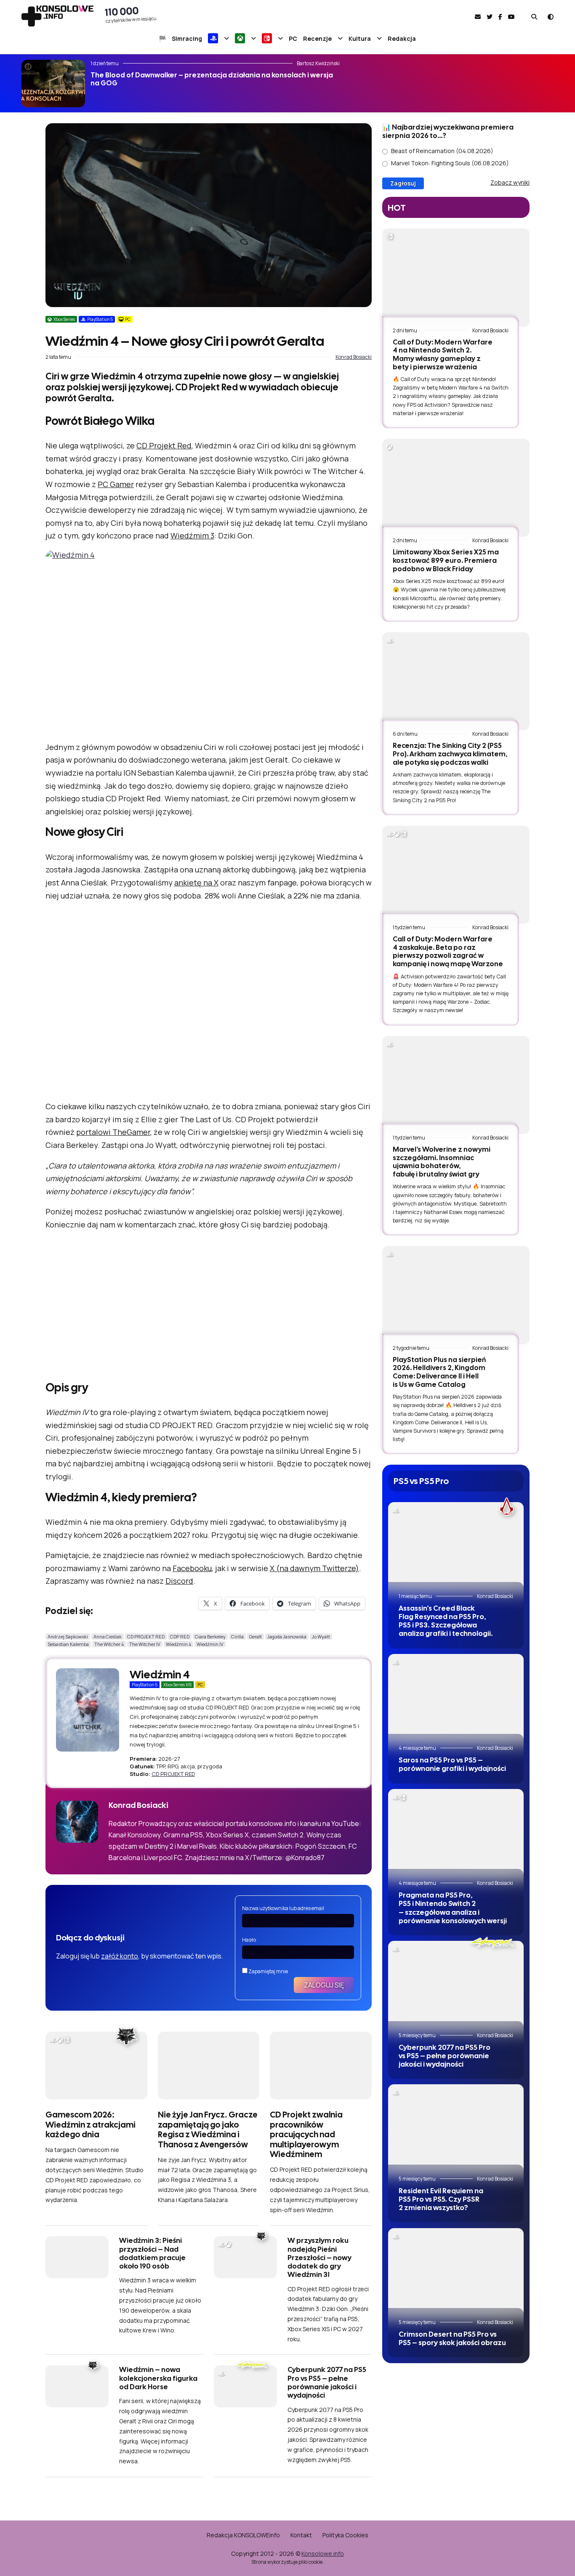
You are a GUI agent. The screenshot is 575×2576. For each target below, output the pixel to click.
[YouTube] (511, 17)
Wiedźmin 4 (178, 1644)
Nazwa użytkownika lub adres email (283, 1908)
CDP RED (180, 1637)
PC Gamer (116, 484)
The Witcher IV (145, 1644)
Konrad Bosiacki (354, 357)
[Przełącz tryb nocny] (551, 17)
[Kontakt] (478, 17)
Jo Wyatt (321, 1637)
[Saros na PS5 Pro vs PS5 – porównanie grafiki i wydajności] (456, 1700)
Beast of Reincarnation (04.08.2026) (442, 151)
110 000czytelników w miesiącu (131, 14)
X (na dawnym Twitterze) (314, 1568)
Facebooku (192, 1568)
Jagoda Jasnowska (287, 1637)
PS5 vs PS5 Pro (421, 1481)
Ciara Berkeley (210, 1637)
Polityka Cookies (345, 2535)
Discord (179, 1581)
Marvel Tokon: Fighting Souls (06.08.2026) (450, 163)
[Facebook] (500, 17)
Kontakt (301, 2535)
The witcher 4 (109, 1644)
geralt (256, 1637)
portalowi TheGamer (113, 1132)
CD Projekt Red (164, 445)
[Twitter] (490, 17)
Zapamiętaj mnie (268, 1971)
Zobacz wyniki (510, 182)
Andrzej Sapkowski (68, 1637)
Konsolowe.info (323, 2553)
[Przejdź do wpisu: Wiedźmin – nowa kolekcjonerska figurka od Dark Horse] (77, 2386)
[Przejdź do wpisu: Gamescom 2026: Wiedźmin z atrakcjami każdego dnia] (96, 2066)
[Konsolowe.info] (57, 17)
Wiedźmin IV (210, 1644)
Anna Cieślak (108, 1637)
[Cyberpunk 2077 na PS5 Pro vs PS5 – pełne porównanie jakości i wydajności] (456, 1986)
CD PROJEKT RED (146, 1637)
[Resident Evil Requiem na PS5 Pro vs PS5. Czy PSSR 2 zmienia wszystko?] (456, 2130)
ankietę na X (196, 883)
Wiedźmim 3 (192, 535)
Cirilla (237, 1637)
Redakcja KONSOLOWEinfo (243, 2535)
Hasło (249, 1940)
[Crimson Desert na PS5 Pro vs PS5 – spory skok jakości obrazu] (456, 2273)
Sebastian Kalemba (68, 1644)
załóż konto (120, 1956)
